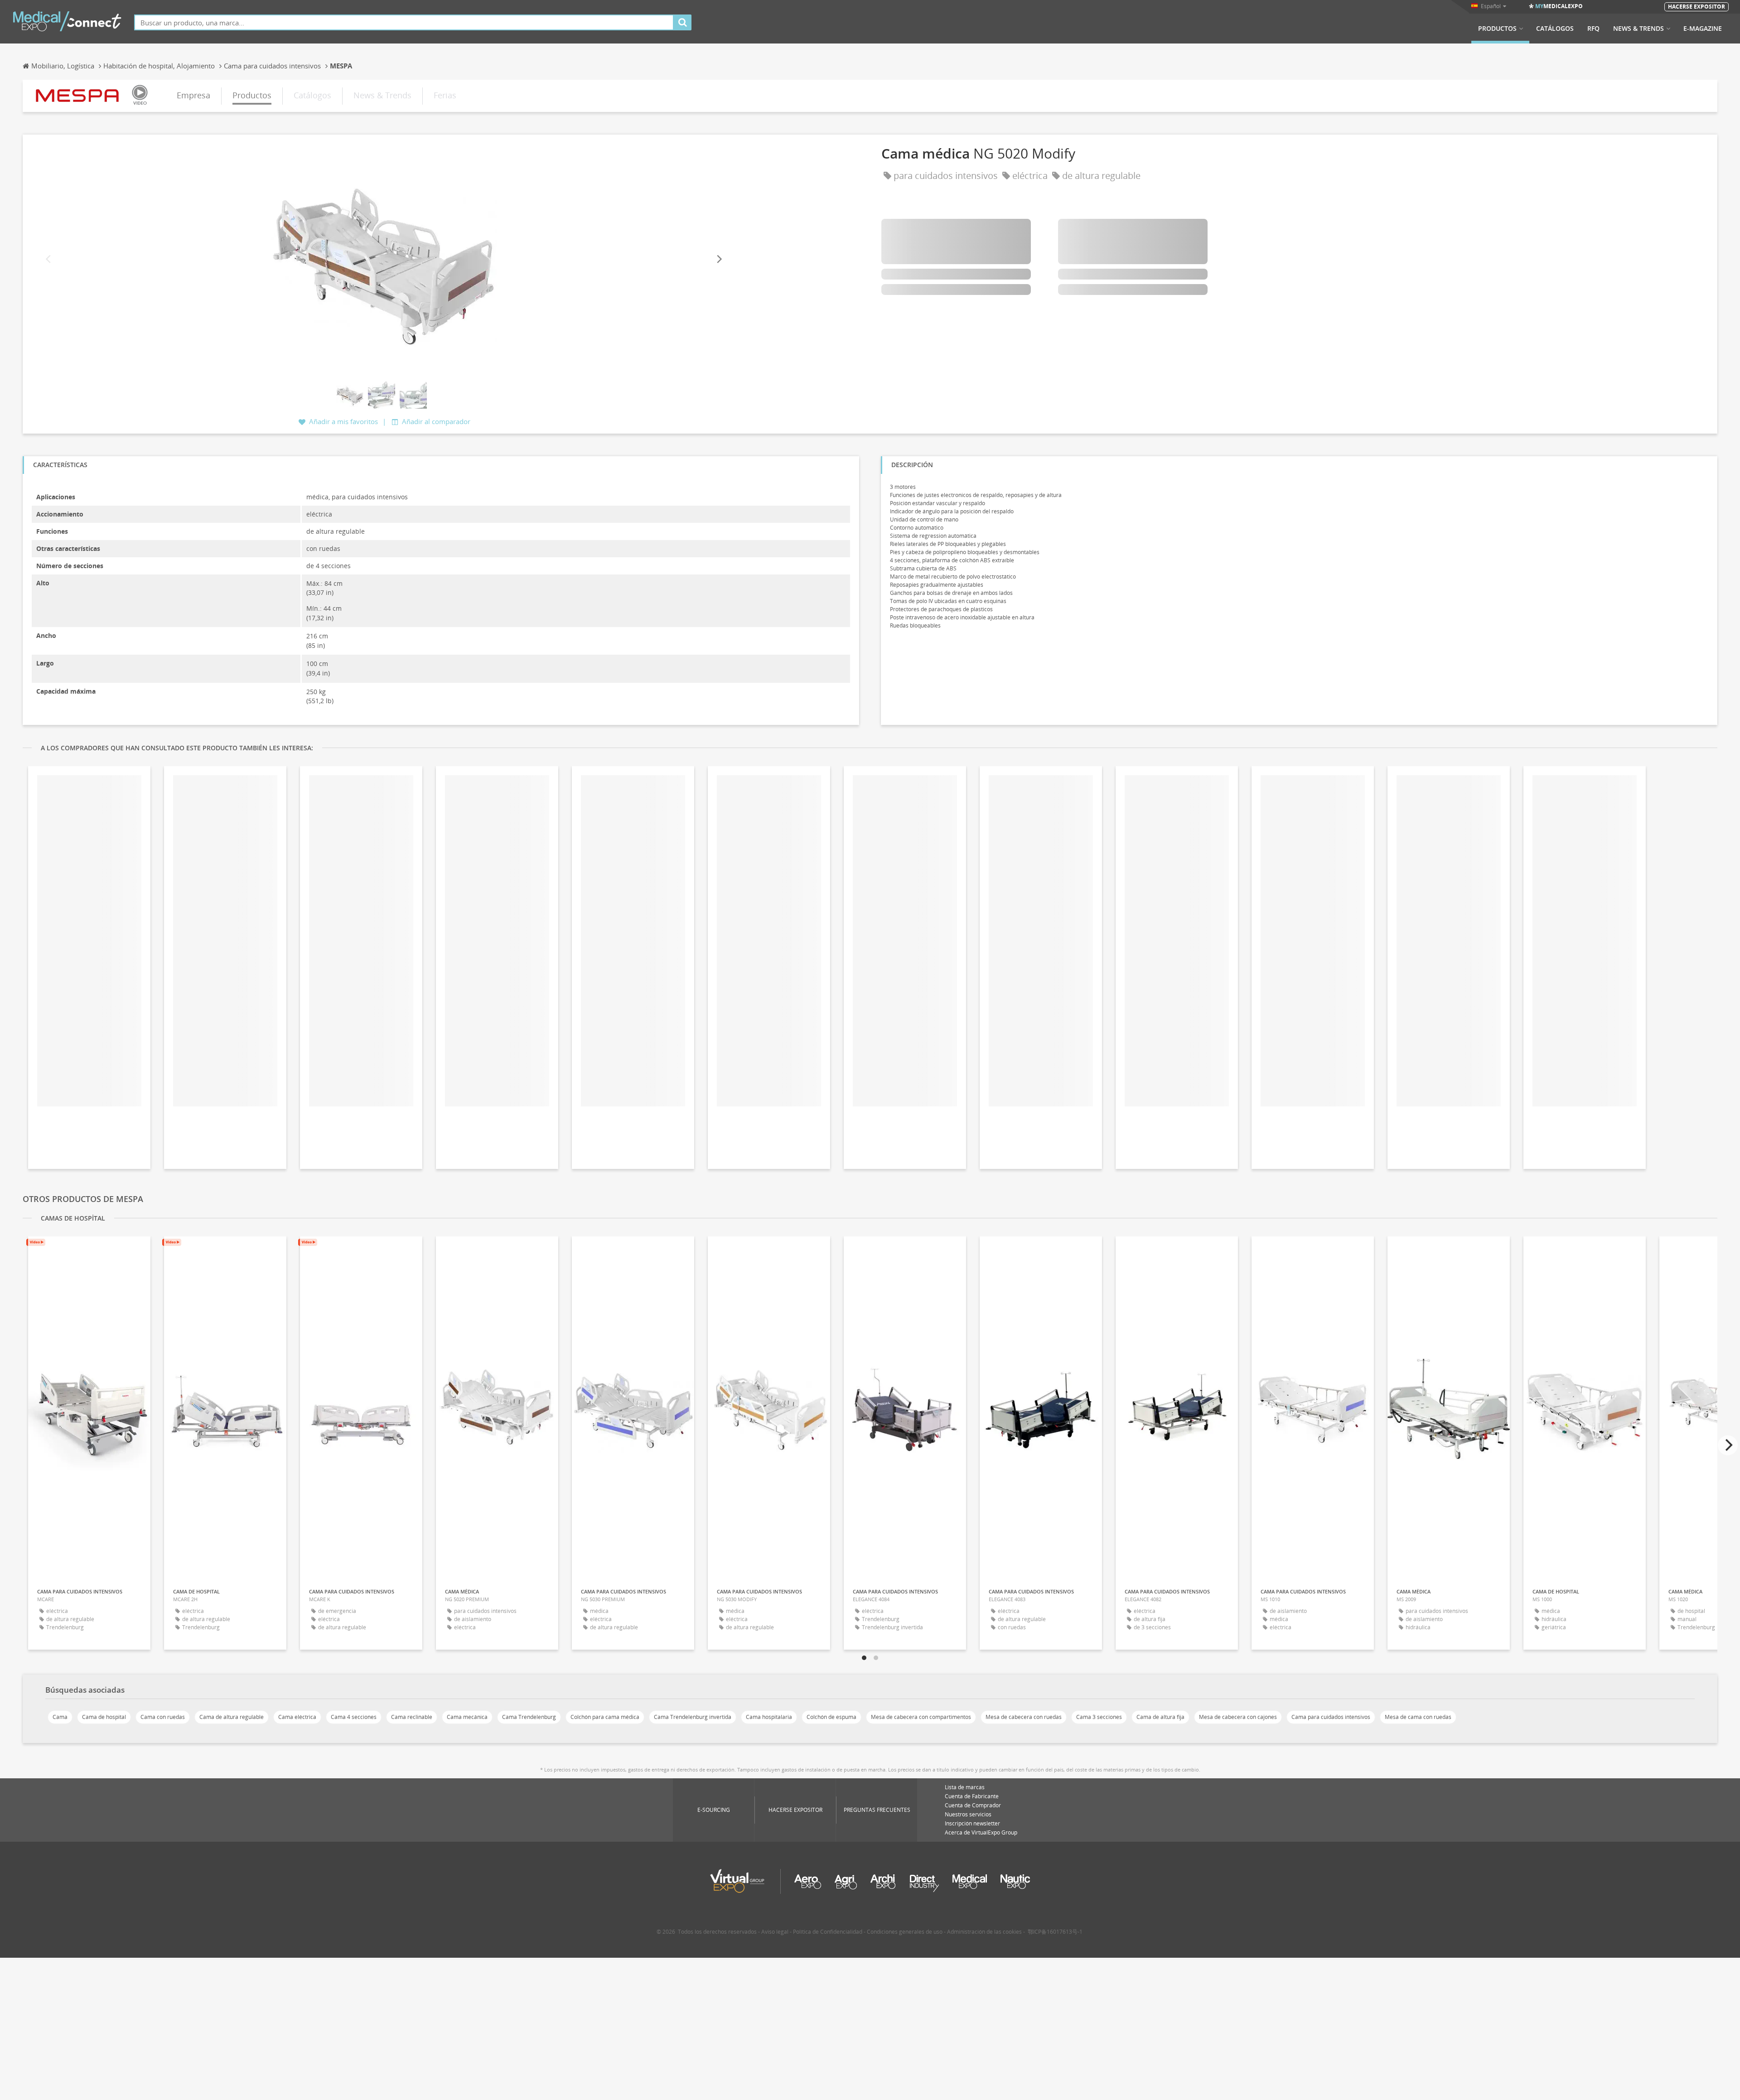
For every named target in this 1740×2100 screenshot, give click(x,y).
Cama (60, 1717)
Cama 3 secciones (1099, 1717)
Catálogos (1555, 29)
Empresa (193, 95)
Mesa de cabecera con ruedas (1024, 1717)
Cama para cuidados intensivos (1331, 1717)
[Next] (719, 259)
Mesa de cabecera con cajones (1238, 1717)
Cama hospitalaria (769, 1717)
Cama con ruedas (163, 1717)
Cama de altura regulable (232, 1717)
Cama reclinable (412, 1717)
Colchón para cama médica (605, 1717)
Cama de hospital (104, 1717)
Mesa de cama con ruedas (1418, 1717)
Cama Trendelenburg (529, 1717)
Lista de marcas (965, 1787)
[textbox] (404, 22)
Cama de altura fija (1160, 1717)
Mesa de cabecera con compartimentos (921, 1717)
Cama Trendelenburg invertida (693, 1717)
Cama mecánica (467, 1717)
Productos (1497, 29)
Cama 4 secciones (354, 1717)
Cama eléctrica (297, 1717)
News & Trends (1638, 29)
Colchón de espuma (831, 1717)
